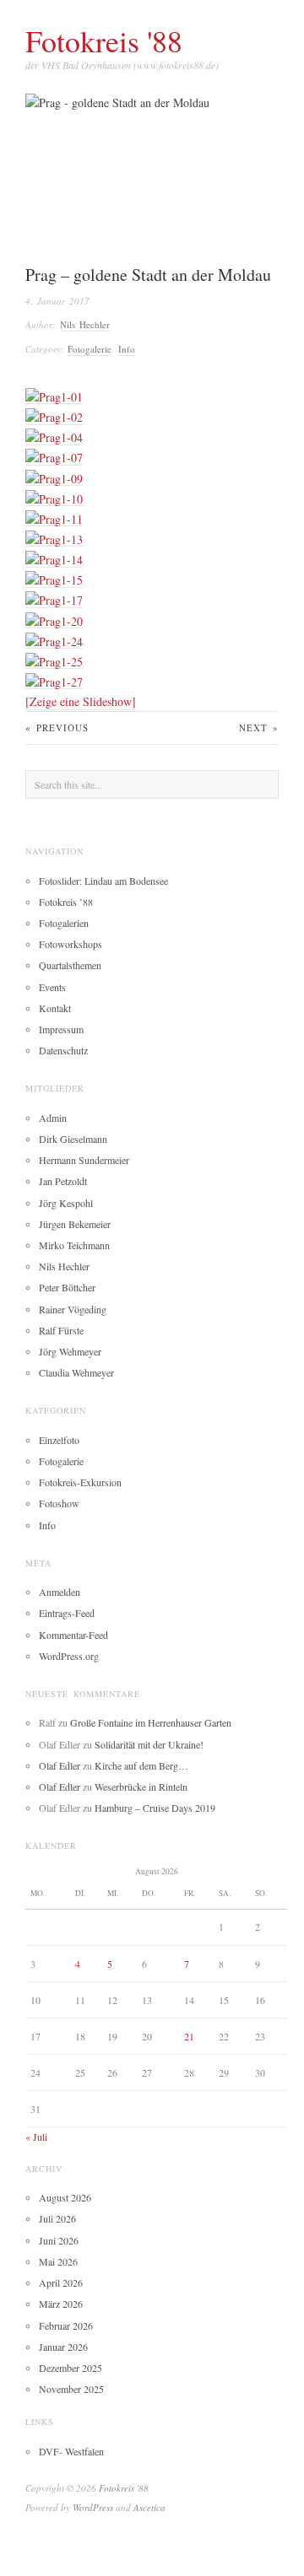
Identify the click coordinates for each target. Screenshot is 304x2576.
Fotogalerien (64, 923)
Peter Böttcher (67, 1287)
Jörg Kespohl (66, 1203)
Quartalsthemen (70, 965)
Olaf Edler (60, 1765)
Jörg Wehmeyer (70, 1351)
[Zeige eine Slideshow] (81, 701)
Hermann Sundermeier (84, 1160)
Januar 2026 (63, 2347)
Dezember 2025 (71, 2368)
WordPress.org (69, 1656)
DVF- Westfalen (71, 2451)
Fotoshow (59, 1503)
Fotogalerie (90, 349)
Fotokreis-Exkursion (80, 1482)
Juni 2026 (59, 2240)
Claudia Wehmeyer (76, 1372)
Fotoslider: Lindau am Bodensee (103, 881)
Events (52, 987)
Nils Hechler (85, 324)
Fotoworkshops (71, 944)
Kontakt (55, 1008)
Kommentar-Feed (73, 1635)
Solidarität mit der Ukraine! (149, 1744)
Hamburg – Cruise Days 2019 (155, 1808)
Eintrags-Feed (67, 1613)
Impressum (61, 1029)
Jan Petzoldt (63, 1181)
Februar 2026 (66, 2325)
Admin (53, 1118)
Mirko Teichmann (74, 1245)
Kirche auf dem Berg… (141, 1765)
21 (189, 2036)
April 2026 (61, 2282)
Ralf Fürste (61, 1330)
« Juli (36, 2137)
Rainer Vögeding (73, 1309)
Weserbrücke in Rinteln (141, 1786)
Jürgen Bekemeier (75, 1224)
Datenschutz (63, 1050)
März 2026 (61, 2304)
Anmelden (60, 1592)
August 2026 (65, 2197)
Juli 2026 (57, 2218)
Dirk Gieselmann (73, 1139)
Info (127, 349)
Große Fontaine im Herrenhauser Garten (151, 1722)
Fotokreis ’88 (66, 902)
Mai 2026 (58, 2261)
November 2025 (71, 2389)
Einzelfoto (59, 1440)
